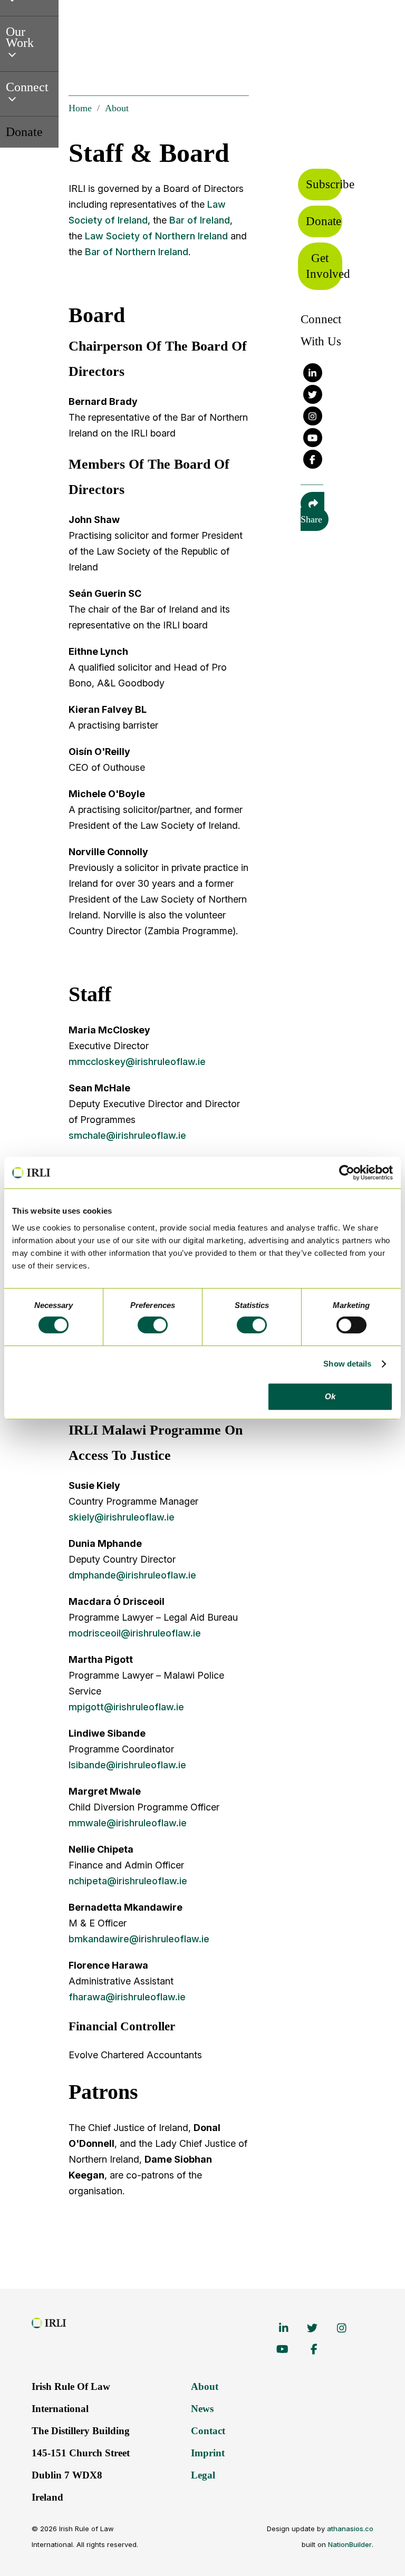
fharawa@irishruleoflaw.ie (127, 1997)
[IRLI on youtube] (275, 2349)
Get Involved (324, 266)
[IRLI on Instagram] (313, 416)
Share (311, 519)
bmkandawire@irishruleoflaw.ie (139, 1939)
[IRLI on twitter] (304, 2328)
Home (80, 108)
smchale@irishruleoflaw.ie (127, 1135)
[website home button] (54, 2320)
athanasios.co (350, 2529)
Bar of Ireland (200, 220)
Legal (203, 2475)
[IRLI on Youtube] (313, 438)
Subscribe (324, 184)
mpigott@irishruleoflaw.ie (126, 1707)
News (202, 2409)
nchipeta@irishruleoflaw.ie (128, 1881)
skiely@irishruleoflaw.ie (122, 1517)
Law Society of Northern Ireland (158, 236)
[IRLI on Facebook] (313, 459)
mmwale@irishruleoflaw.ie (128, 1823)
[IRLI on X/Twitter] (313, 394)
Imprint (208, 2453)
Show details (347, 1364)
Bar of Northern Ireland (137, 252)
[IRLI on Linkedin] (313, 373)
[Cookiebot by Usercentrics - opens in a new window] (347, 1173)
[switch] (138, 1324)
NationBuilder (350, 2544)
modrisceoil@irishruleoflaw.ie (135, 1633)
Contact (208, 2431)
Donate (324, 221)
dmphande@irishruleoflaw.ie (132, 1575)
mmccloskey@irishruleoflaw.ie (137, 1062)
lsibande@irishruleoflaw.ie (127, 1765)
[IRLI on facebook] (304, 2349)
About (117, 108)
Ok (330, 1396)
